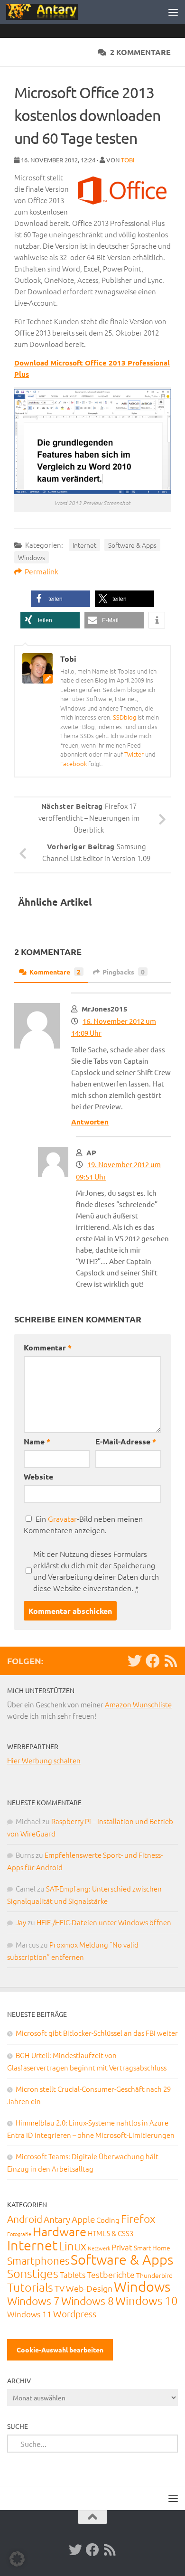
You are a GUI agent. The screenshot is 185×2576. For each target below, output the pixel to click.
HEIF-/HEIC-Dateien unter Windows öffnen (104, 1922)
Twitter (134, 754)
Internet (84, 545)
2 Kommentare (140, 52)
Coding (108, 2220)
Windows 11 (29, 2314)
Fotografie (19, 2234)
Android (25, 2219)
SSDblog (125, 717)
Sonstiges (33, 2273)
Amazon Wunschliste (138, 1704)
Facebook (74, 763)
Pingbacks (124, 972)
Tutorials (30, 2287)
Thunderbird (154, 2275)
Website (38, 1476)
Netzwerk (99, 2248)
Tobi (128, 160)
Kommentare (55, 972)
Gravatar (62, 1518)
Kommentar (48, 1347)
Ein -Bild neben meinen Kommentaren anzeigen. (83, 1524)
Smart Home (152, 2248)
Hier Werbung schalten (44, 1760)
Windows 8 (88, 2301)
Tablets (73, 2275)
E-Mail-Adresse (126, 1441)
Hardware (60, 2231)
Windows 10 (147, 2300)
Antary (57, 2219)
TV (60, 2288)
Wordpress (75, 2314)
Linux (73, 2246)
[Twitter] (135, 1661)
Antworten (90, 1122)
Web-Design (89, 2288)
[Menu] (173, 12)
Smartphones (38, 2260)
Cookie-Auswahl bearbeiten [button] (60, 2350)
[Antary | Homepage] (54, 12)
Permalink (42, 571)
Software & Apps (132, 545)
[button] (60, 599)
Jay (21, 1922)
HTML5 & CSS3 (111, 2233)
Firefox (138, 2219)
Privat (122, 2247)
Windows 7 (33, 2301)
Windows (32, 557)
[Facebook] (153, 1661)
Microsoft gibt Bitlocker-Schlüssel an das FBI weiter (97, 2033)
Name (37, 1441)
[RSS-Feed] (171, 1661)
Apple (83, 2219)
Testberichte (111, 2274)
